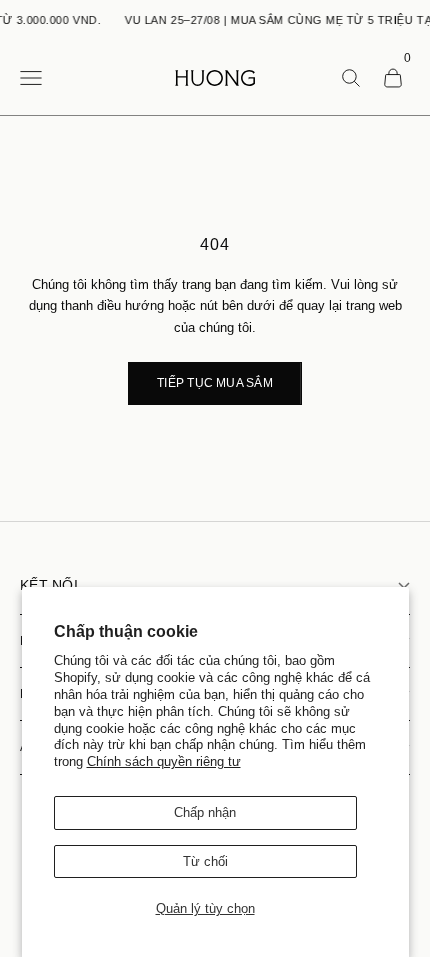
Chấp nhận (205, 812)
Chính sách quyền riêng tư (164, 761)
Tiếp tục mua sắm (215, 383)
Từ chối (205, 861)
